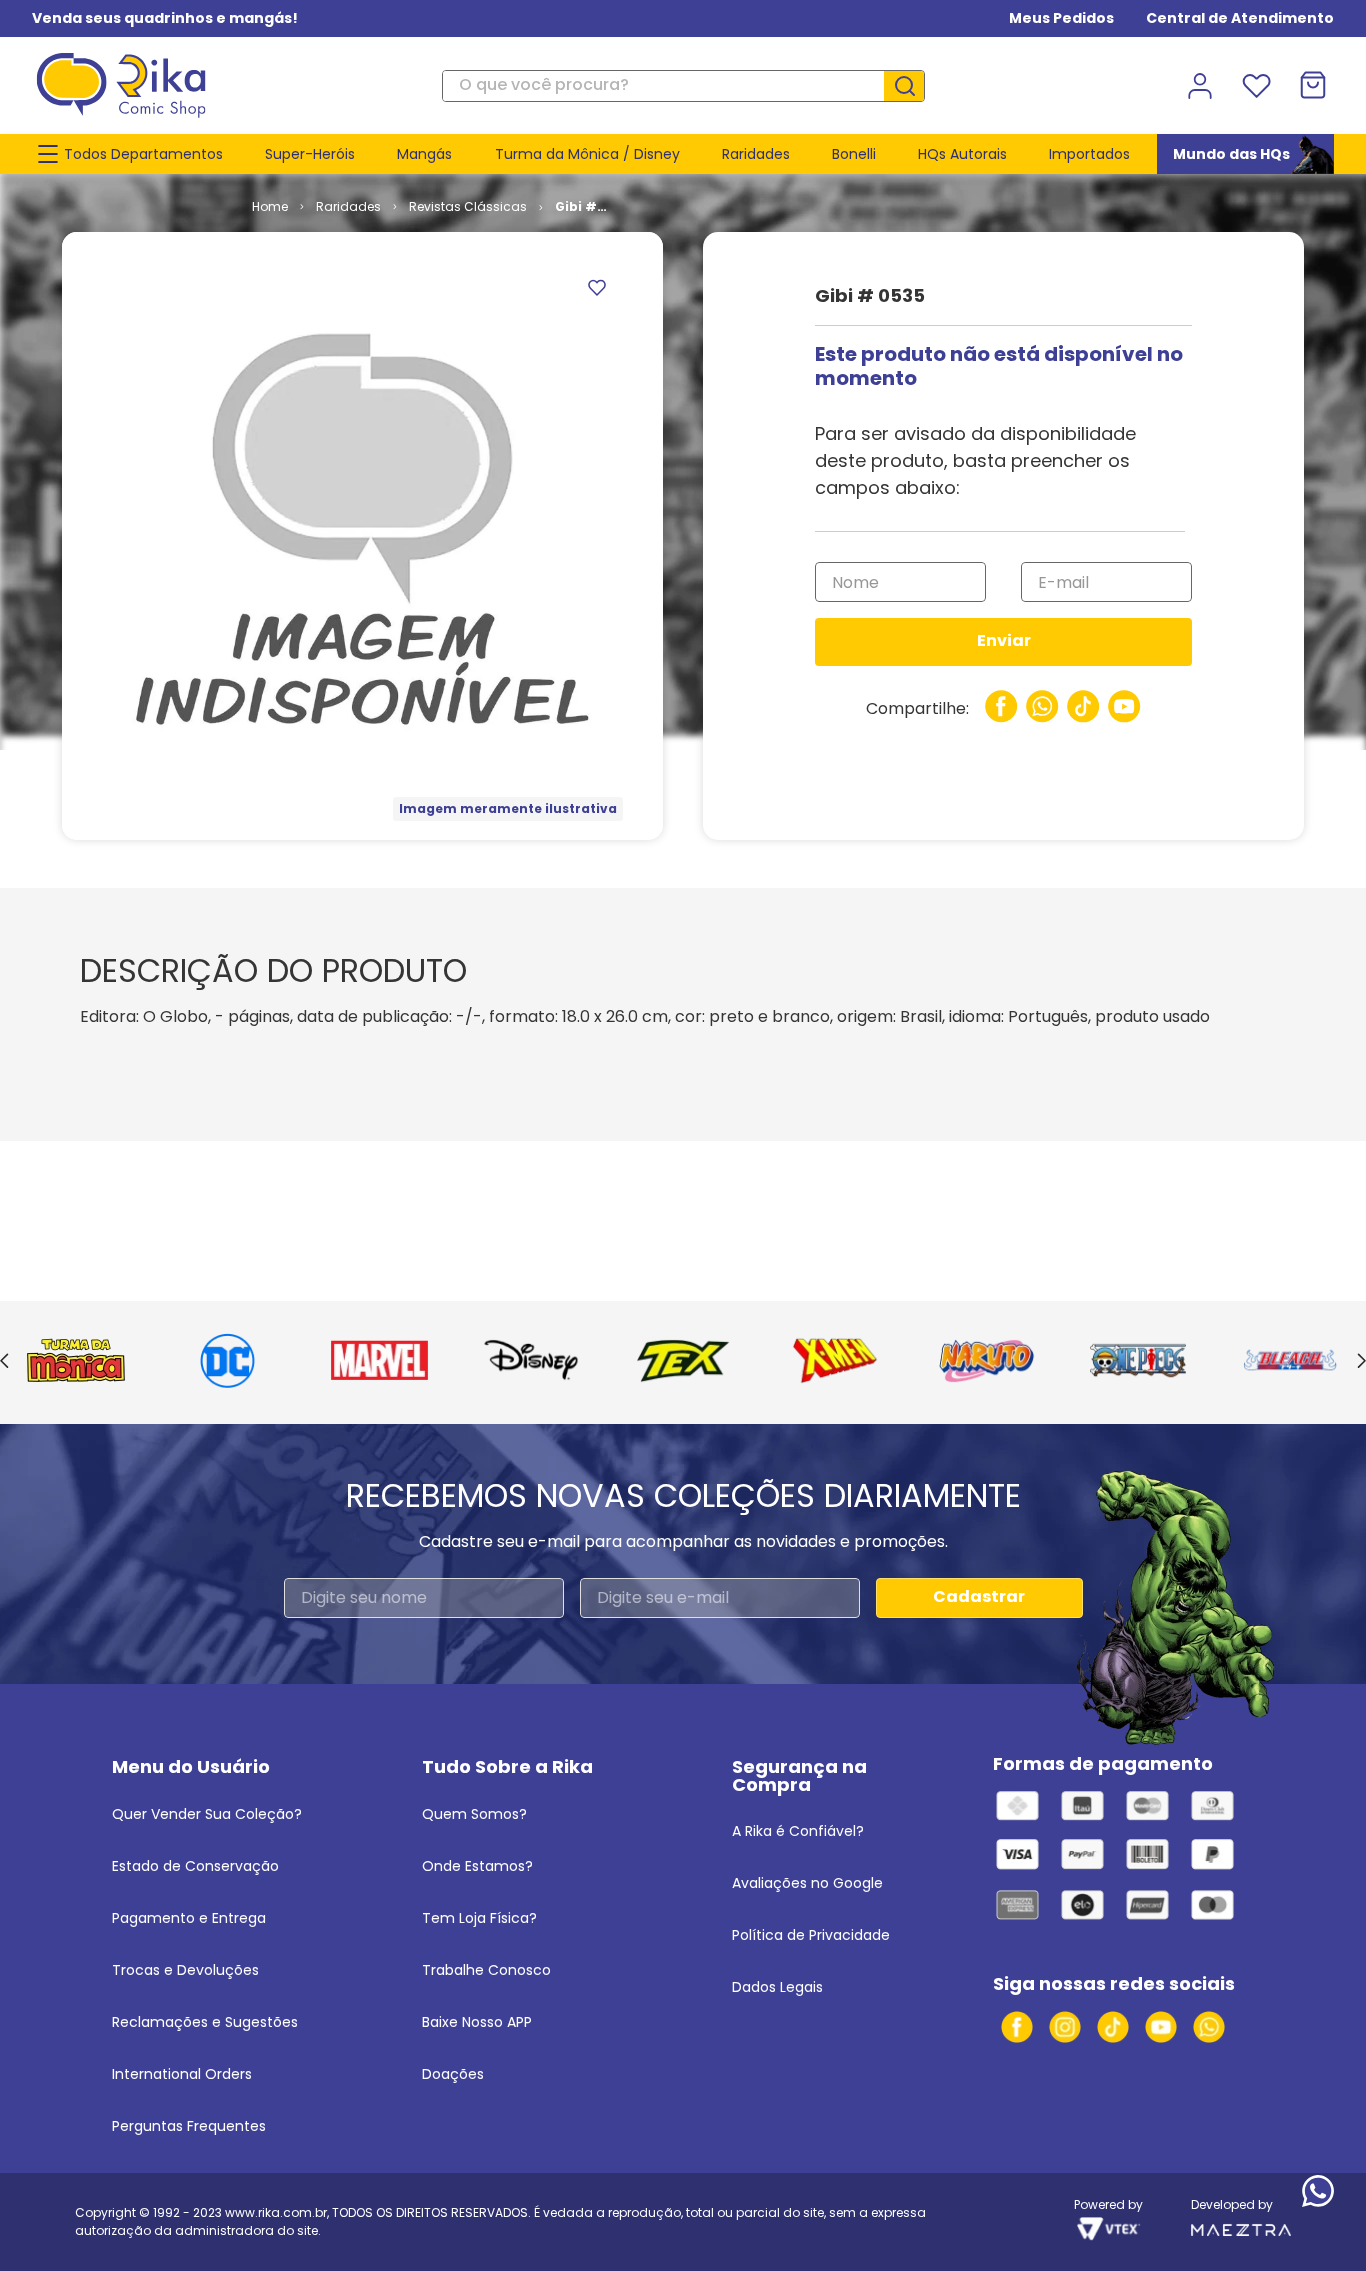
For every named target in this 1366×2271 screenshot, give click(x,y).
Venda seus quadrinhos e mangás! (165, 18)
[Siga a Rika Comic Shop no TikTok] (1113, 2027)
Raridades (348, 206)
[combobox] (683, 86)
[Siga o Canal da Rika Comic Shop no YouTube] (1161, 2027)
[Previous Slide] (4, 1362)
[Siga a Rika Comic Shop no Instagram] (1065, 2027)
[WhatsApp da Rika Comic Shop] (1209, 2027)
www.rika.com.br (276, 2212)
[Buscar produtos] (912, 86)
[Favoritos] (1256, 86)
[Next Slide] (1361, 1362)
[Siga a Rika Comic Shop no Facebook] (1017, 2027)
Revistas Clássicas (468, 206)
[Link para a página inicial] (270, 207)
